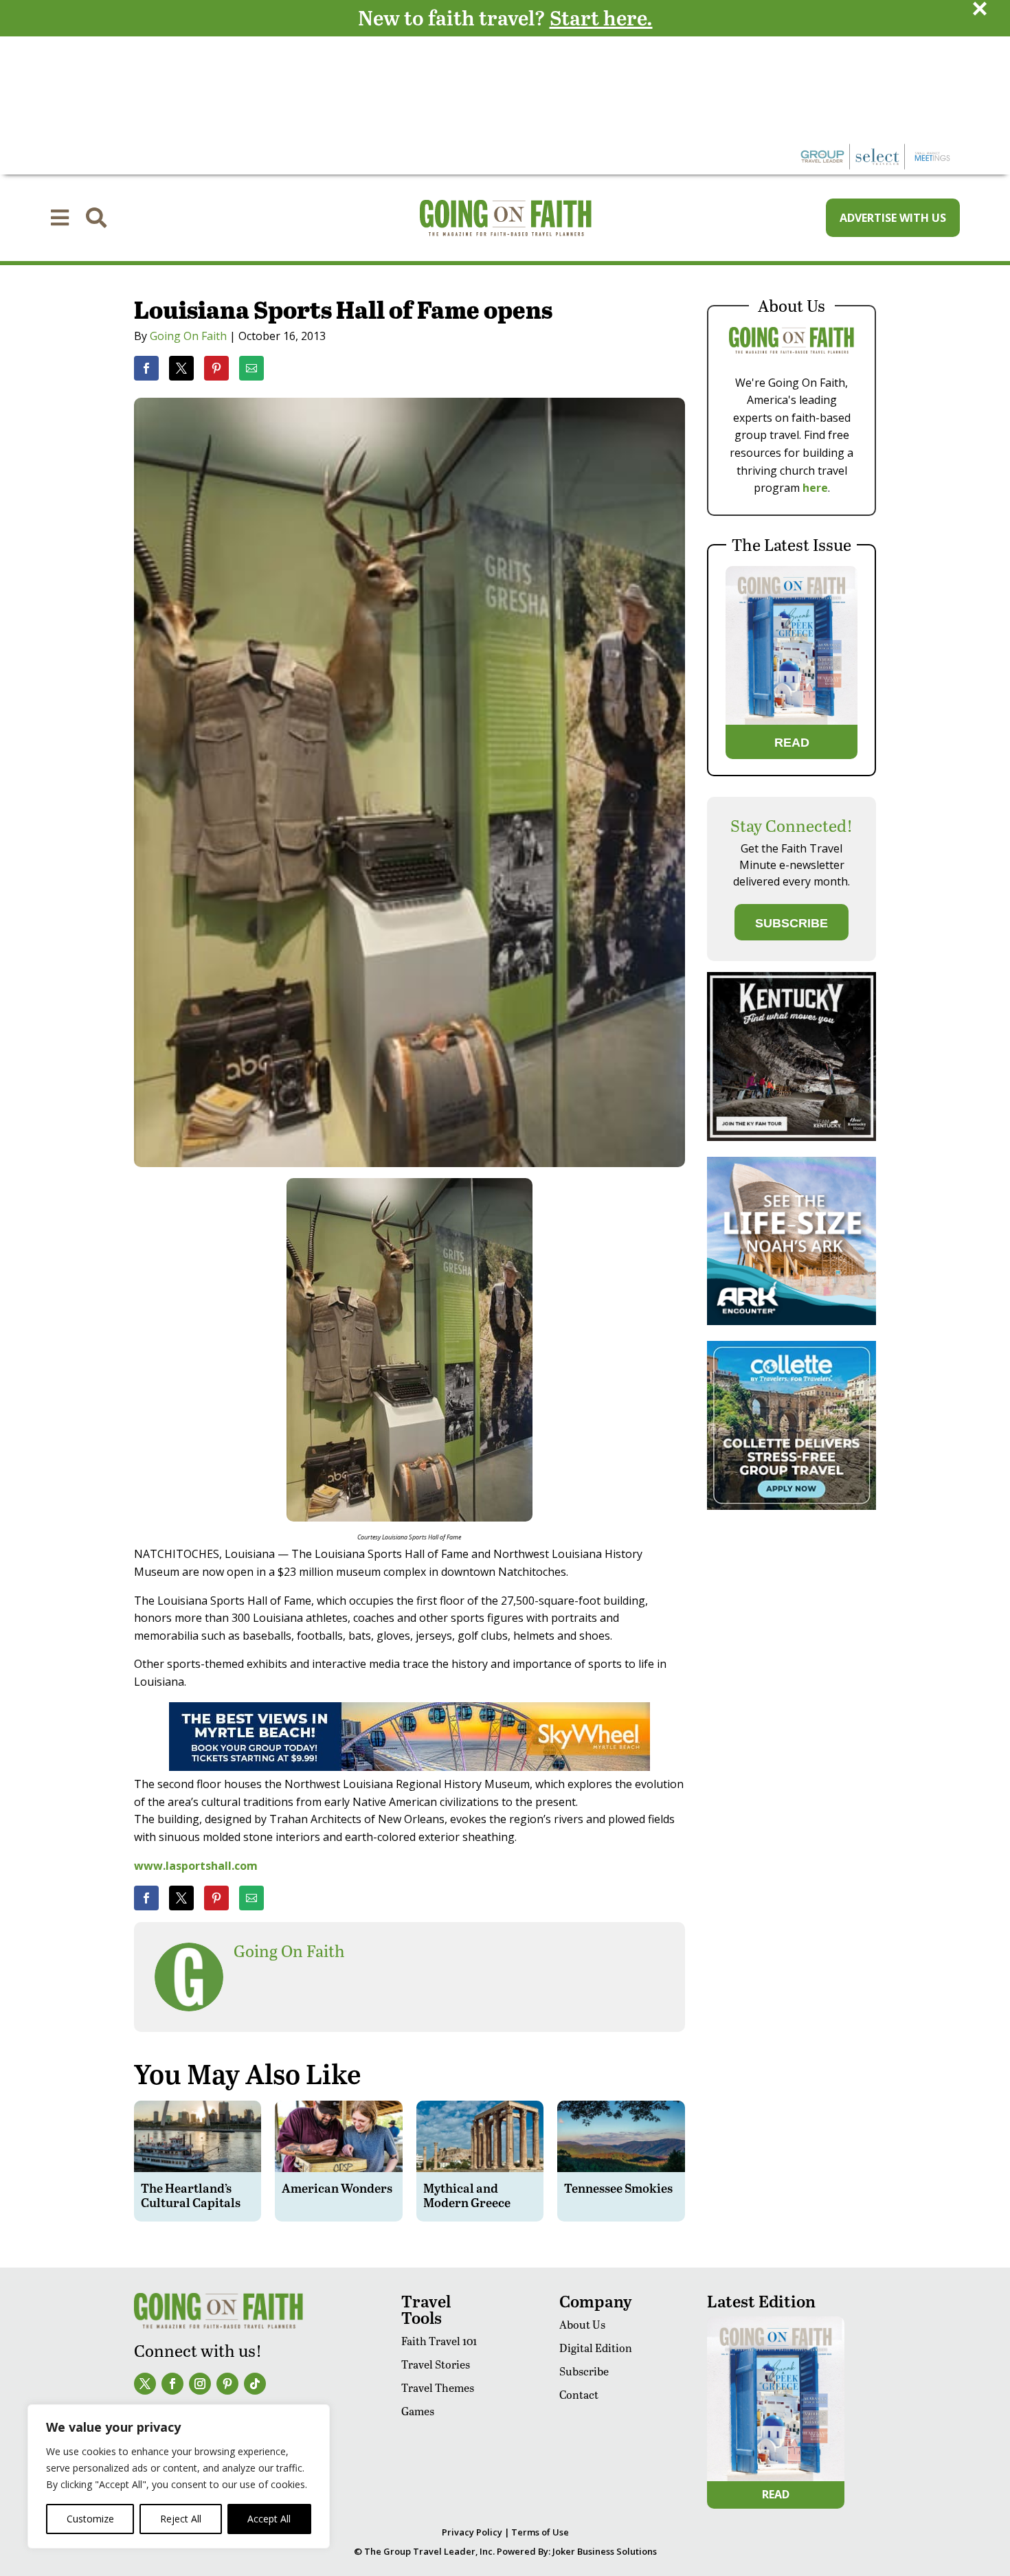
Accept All (269, 2519)
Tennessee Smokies (618, 2188)
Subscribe (584, 2371)
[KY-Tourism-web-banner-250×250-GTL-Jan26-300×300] (792, 1137)
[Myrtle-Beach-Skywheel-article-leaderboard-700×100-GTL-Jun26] (409, 1767)
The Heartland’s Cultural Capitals (191, 2195)
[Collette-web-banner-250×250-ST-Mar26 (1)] (792, 1506)
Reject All (181, 2519)
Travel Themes (438, 2387)
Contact (579, 2394)
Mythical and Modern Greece (467, 2195)
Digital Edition (596, 2348)
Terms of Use (540, 2532)
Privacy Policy (472, 2532)
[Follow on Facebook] (172, 2384)
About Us (582, 2324)
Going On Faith (188, 336)
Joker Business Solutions (605, 2551)
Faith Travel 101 (439, 2341)
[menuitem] (60, 218)
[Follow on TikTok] (255, 2384)
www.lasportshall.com (196, 1866)
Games (418, 2411)
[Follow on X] (145, 2384)
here (815, 488)
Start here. (601, 17)
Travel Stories (436, 2364)
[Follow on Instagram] (200, 2384)
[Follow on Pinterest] (227, 2384)
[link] (146, 368)
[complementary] (179, 2476)
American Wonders (337, 2188)
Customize (90, 2519)
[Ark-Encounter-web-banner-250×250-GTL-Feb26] (792, 1321)
